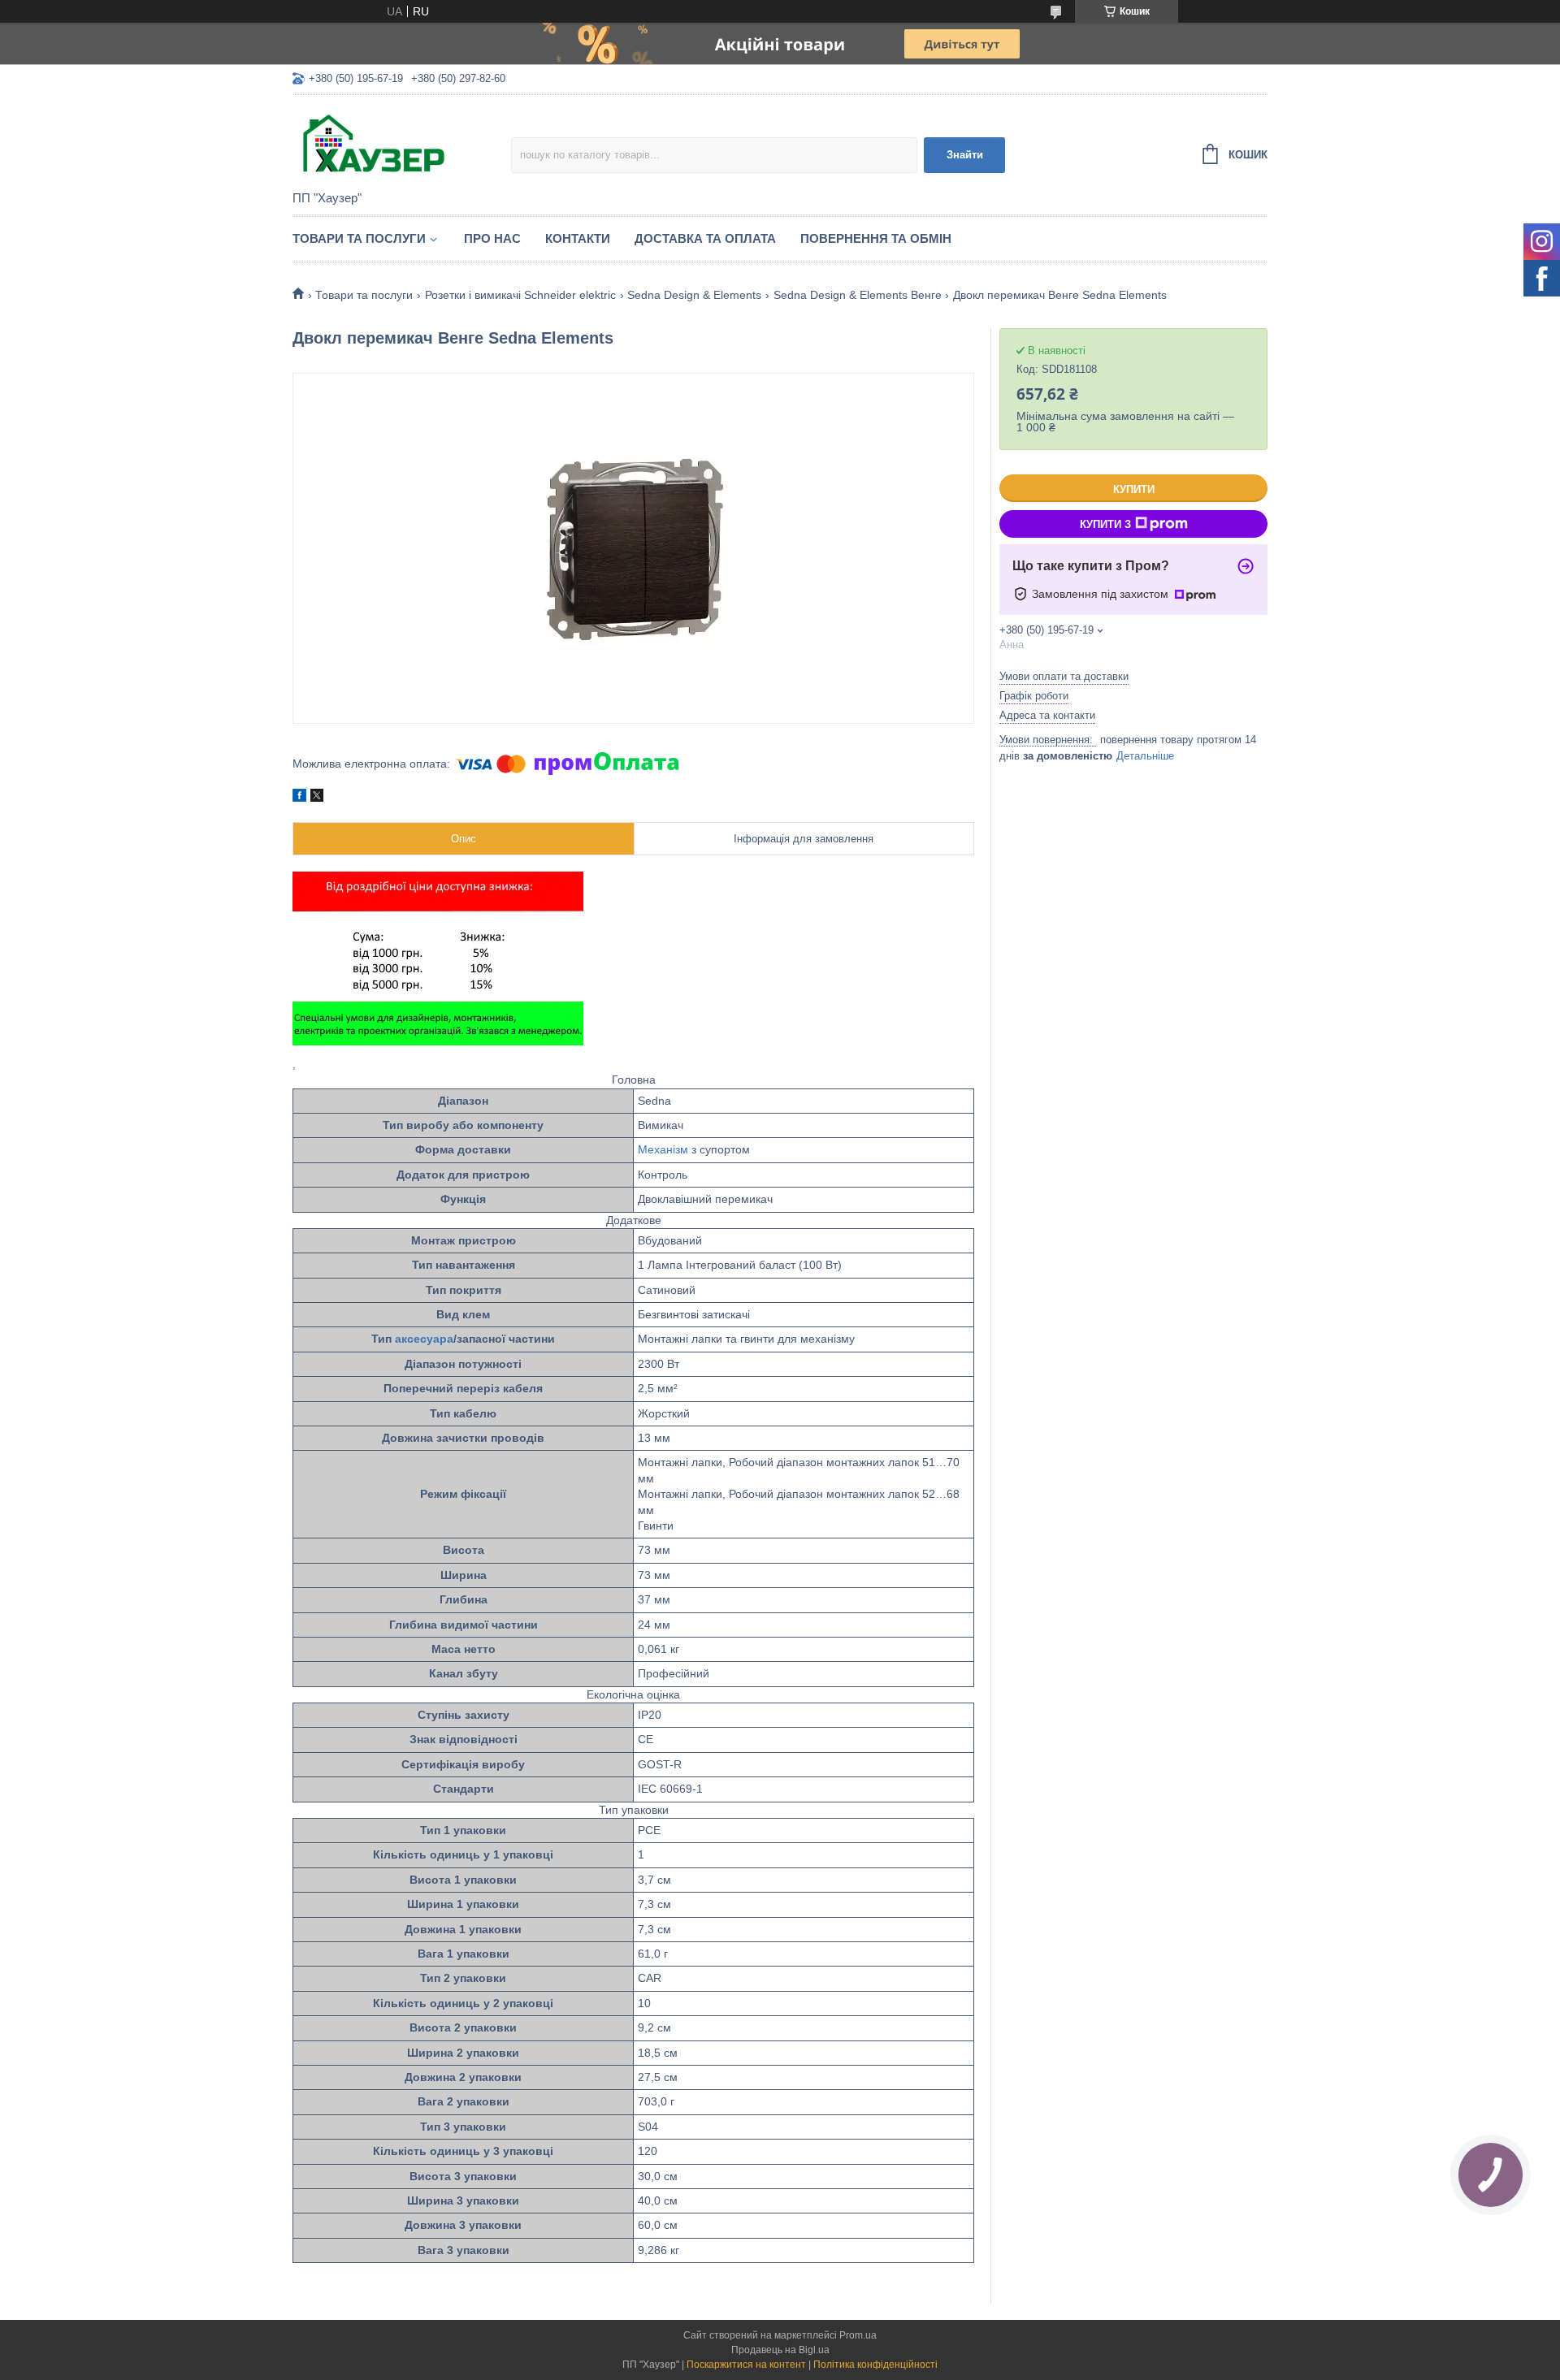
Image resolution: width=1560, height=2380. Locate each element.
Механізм (663, 1149)
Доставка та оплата (705, 238)
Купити (1134, 489)
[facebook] (299, 798)
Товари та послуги (359, 238)
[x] (317, 798)
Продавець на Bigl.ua (780, 2350)
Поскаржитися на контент (746, 2365)
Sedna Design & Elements (694, 295)
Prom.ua (858, 2335)
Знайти (965, 155)
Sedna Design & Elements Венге (858, 295)
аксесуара (424, 1339)
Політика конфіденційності (875, 2365)
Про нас (492, 238)
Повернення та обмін (876, 238)
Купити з (1105, 524)
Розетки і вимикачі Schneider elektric (520, 295)
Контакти (578, 238)
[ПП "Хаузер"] (402, 144)
